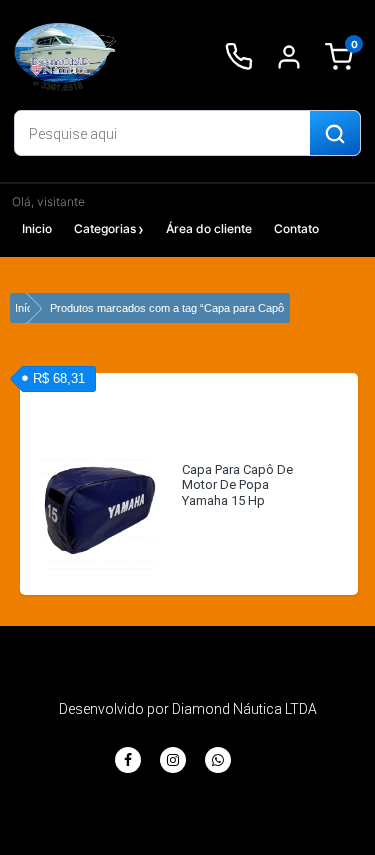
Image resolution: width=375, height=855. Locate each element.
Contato (296, 228)
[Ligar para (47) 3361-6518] (239, 57)
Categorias (105, 228)
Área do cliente (209, 228)
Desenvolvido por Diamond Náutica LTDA (188, 709)
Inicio (37, 228)
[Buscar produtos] (335, 134)
